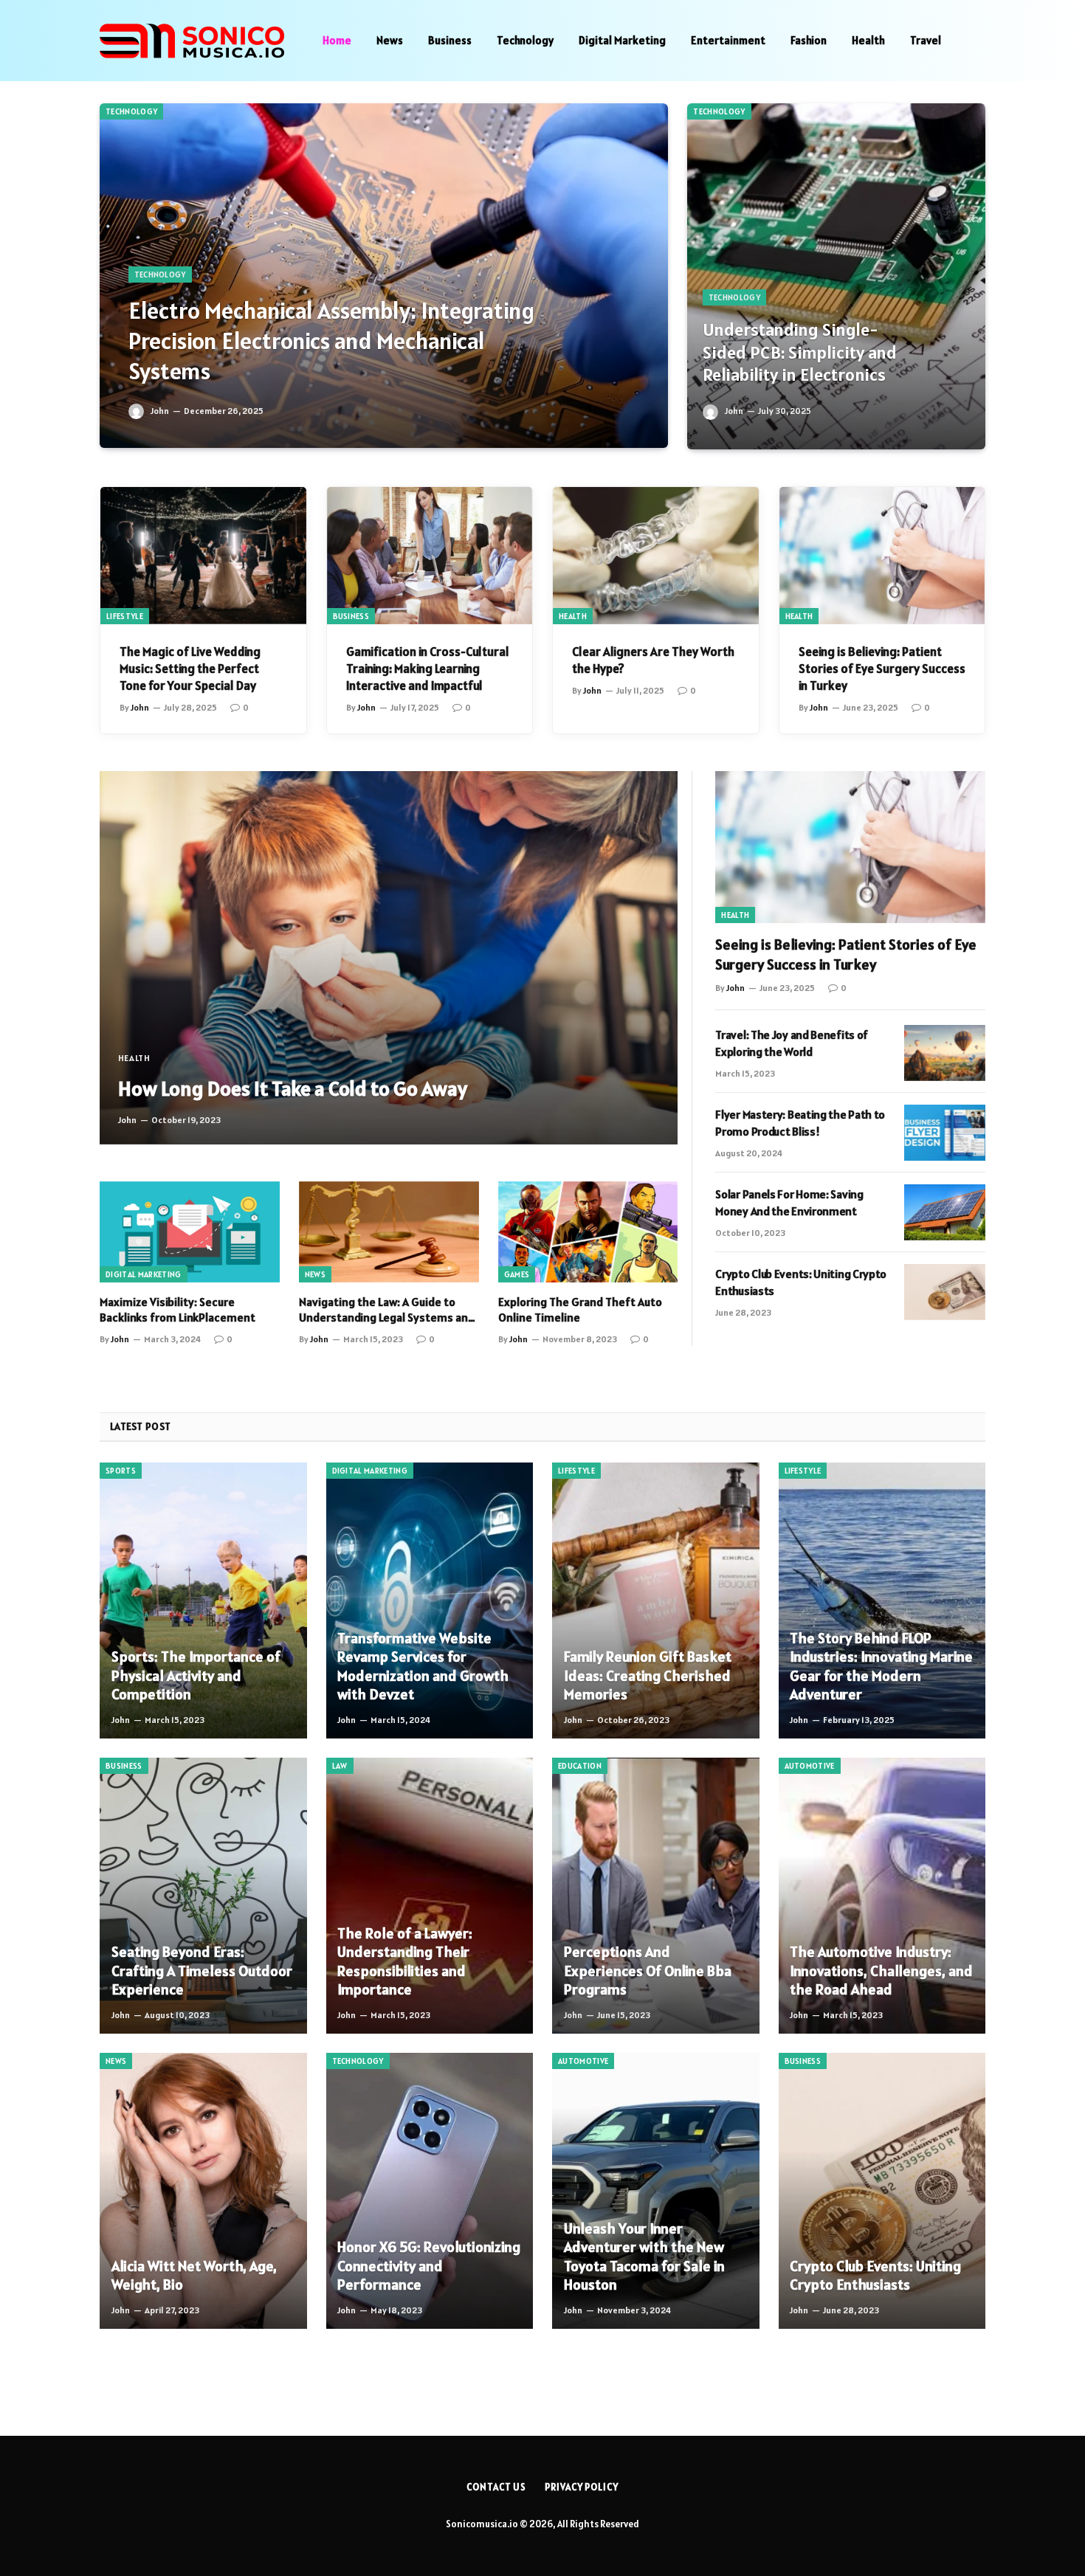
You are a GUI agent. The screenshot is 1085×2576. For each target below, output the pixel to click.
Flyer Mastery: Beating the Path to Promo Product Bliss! (800, 1123)
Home (337, 40)
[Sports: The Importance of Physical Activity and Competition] (203, 1600)
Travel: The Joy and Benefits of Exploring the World (792, 1043)
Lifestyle (125, 616)
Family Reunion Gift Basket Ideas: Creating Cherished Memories (648, 1676)
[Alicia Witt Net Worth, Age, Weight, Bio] (203, 2191)
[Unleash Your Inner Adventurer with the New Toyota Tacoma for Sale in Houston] (656, 2191)
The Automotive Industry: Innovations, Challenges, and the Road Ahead (881, 1971)
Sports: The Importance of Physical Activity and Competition (196, 1676)
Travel (926, 40)
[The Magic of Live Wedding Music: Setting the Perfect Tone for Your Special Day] (203, 556)
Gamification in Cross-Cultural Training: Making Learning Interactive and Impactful (428, 669)
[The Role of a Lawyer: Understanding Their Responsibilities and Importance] (430, 1896)
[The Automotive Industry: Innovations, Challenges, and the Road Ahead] (882, 1896)
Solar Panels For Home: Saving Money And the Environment (789, 1202)
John (160, 411)
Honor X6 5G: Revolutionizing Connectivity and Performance (429, 2266)
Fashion (809, 40)
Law (340, 1766)
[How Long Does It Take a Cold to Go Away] (389, 957)
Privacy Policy (582, 2487)
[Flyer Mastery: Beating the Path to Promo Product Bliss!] (945, 1133)
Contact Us (496, 2487)
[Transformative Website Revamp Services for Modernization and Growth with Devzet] (430, 1600)
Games (517, 1274)
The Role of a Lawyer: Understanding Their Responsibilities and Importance (405, 1962)
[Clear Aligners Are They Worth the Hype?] (656, 556)
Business (450, 40)
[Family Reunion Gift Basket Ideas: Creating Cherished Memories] (656, 1600)
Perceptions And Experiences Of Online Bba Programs (648, 1971)
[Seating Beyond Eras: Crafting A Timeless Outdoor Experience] (203, 1896)
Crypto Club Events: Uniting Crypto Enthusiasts (801, 1282)
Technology (525, 40)
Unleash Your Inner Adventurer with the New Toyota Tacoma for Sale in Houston (644, 2257)
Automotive (810, 1766)
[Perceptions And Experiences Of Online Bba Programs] (656, 1896)
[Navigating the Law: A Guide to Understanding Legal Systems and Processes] (389, 1232)
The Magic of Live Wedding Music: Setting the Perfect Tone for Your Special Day (190, 669)
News (390, 40)
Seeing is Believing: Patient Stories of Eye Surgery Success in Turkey (882, 669)
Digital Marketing (622, 40)
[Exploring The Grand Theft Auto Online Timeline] (588, 1232)
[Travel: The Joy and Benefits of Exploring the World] (945, 1053)
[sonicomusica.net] (192, 41)
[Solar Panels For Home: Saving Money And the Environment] (945, 1212)
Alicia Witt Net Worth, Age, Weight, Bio (194, 2276)
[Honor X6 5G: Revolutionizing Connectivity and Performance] (430, 2191)
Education (580, 1766)
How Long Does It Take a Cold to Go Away (293, 1088)
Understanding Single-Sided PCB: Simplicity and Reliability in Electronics (800, 352)
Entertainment (728, 40)
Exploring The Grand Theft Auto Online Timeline (580, 1310)
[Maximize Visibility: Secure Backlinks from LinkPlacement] (190, 1232)
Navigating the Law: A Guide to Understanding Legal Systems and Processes (387, 1311)
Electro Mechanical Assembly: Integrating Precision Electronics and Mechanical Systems (331, 341)
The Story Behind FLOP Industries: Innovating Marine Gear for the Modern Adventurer (881, 1667)
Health (868, 40)
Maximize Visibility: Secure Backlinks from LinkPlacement (178, 1310)
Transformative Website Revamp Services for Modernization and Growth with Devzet (423, 1667)
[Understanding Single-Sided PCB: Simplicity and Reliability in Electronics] (836, 276)
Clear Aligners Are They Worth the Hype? (653, 660)
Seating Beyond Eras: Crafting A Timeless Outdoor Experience (202, 1971)
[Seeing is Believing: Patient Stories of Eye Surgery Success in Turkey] (882, 556)
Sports (121, 1471)
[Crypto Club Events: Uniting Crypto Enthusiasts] (945, 1292)
